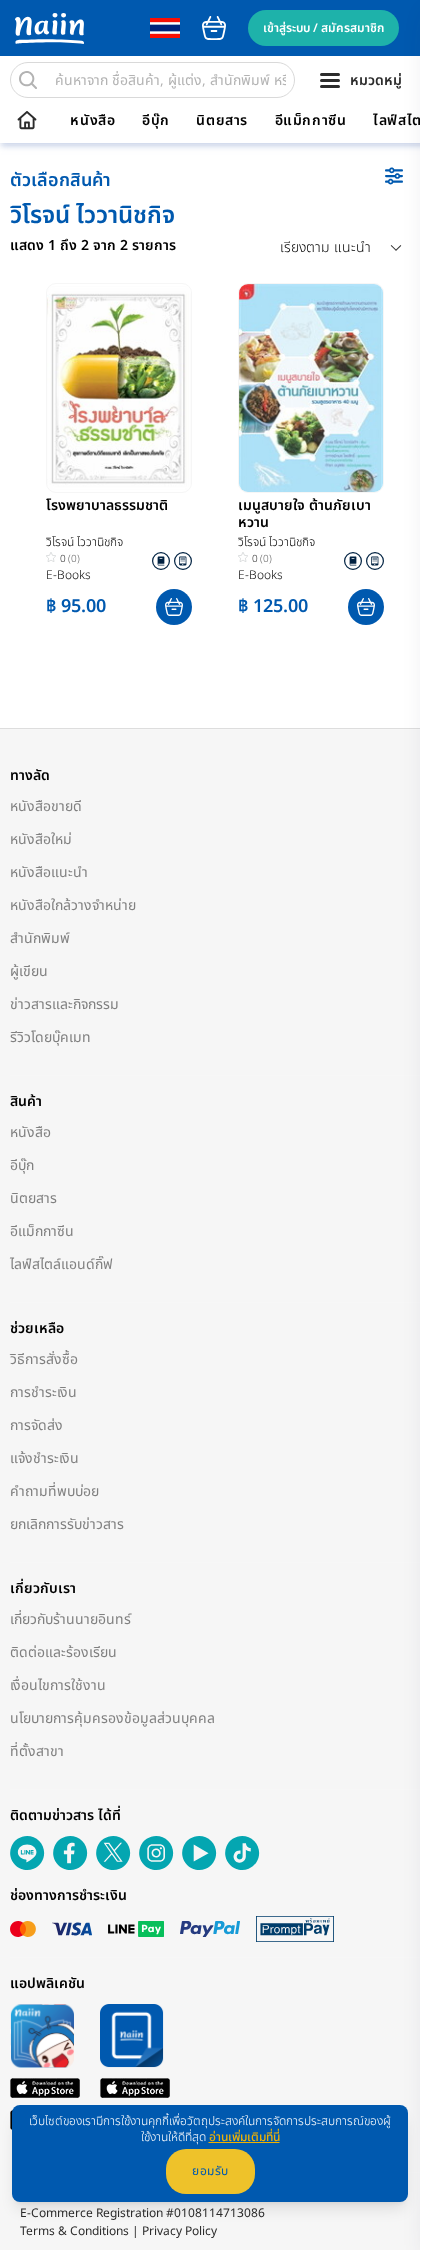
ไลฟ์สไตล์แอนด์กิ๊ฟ (61, 1264)
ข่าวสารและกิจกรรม (64, 1004)
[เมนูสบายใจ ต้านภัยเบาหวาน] (311, 388)
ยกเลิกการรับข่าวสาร (67, 1524)
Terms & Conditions (74, 2231)
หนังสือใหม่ (41, 839)
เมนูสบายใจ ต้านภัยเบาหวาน (304, 515)
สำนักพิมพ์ (40, 938)
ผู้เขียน (29, 971)
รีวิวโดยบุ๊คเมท (50, 1037)
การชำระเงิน (43, 1392)
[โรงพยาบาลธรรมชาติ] (119, 388)
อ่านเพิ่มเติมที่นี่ (244, 2137)
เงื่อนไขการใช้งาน (58, 1685)
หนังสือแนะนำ (49, 872)
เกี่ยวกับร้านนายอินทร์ (70, 1619)
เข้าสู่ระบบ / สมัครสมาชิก (323, 28)
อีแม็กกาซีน (311, 121)
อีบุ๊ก (156, 121)
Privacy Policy (179, 2231)
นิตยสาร (222, 121)
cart (214, 28)
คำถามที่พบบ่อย (54, 1491)
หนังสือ (92, 121)
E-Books (68, 575)
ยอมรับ (210, 2171)
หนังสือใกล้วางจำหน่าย (73, 905)
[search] (28, 80)
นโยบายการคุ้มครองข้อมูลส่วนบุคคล (112, 1718)
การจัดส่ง (36, 1425)
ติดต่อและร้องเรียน (63, 1652)
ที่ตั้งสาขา (37, 1751)
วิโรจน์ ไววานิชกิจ (84, 542)
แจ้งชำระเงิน (44, 1458)
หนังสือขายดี (46, 806)
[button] (174, 607)
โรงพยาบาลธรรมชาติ (107, 507)
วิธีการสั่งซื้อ (44, 1359)
